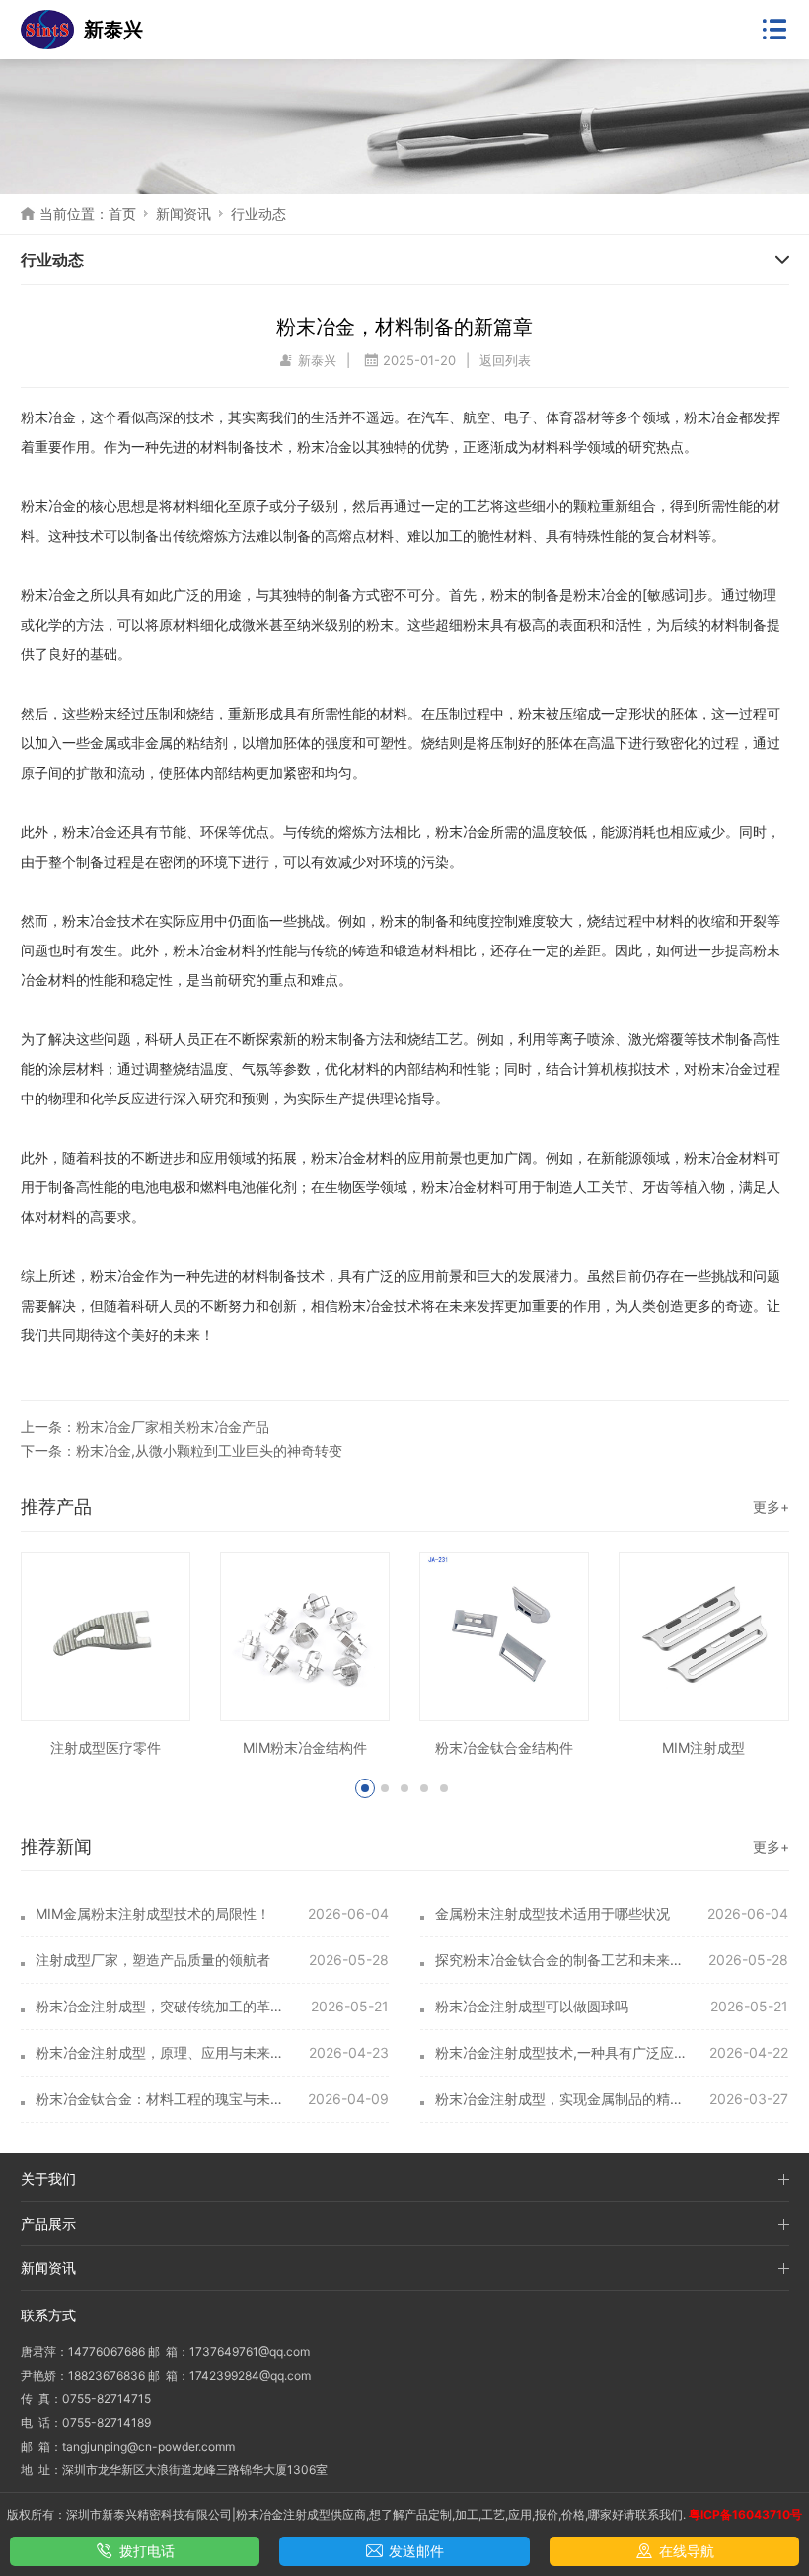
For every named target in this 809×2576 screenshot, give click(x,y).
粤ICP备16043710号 (745, 2514)
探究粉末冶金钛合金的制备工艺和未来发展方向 (563, 1960)
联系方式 (48, 2315)
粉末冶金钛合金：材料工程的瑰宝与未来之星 (163, 2099)
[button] (365, 1788)
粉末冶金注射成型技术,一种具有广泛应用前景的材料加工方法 (563, 2052)
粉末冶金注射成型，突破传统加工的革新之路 (163, 2006)
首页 (122, 214)
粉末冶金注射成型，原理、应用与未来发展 (163, 2052)
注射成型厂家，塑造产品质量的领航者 (153, 1960)
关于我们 (48, 2179)
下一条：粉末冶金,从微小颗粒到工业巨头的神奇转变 (182, 1450)
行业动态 (258, 214)
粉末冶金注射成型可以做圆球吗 (532, 2006)
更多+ (771, 1507)
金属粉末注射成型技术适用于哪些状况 (552, 1913)
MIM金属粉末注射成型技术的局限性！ (153, 1913)
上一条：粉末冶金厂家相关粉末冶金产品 (145, 1427)
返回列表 (505, 360)
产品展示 (48, 2223)
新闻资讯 (184, 214)
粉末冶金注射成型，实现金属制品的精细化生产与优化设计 (563, 2099)
